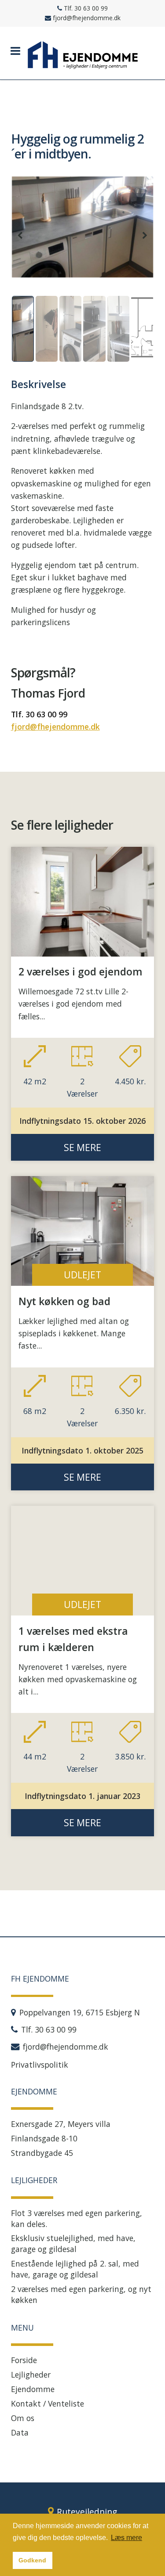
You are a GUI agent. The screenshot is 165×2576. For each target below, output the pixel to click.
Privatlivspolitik (40, 2065)
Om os (23, 2418)
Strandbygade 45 (42, 2153)
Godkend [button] (32, 2560)
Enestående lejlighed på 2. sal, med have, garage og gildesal (75, 2269)
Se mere (82, 1147)
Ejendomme (33, 2389)
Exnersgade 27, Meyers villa (61, 2124)
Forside (24, 2360)
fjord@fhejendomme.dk (55, 727)
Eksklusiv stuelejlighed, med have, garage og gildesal (73, 2243)
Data (20, 2432)
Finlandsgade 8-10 (44, 2138)
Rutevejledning (87, 2512)
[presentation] (20, 235)
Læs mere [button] (126, 2538)
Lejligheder (31, 2375)
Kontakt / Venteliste (48, 2403)
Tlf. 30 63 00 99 (39, 714)
